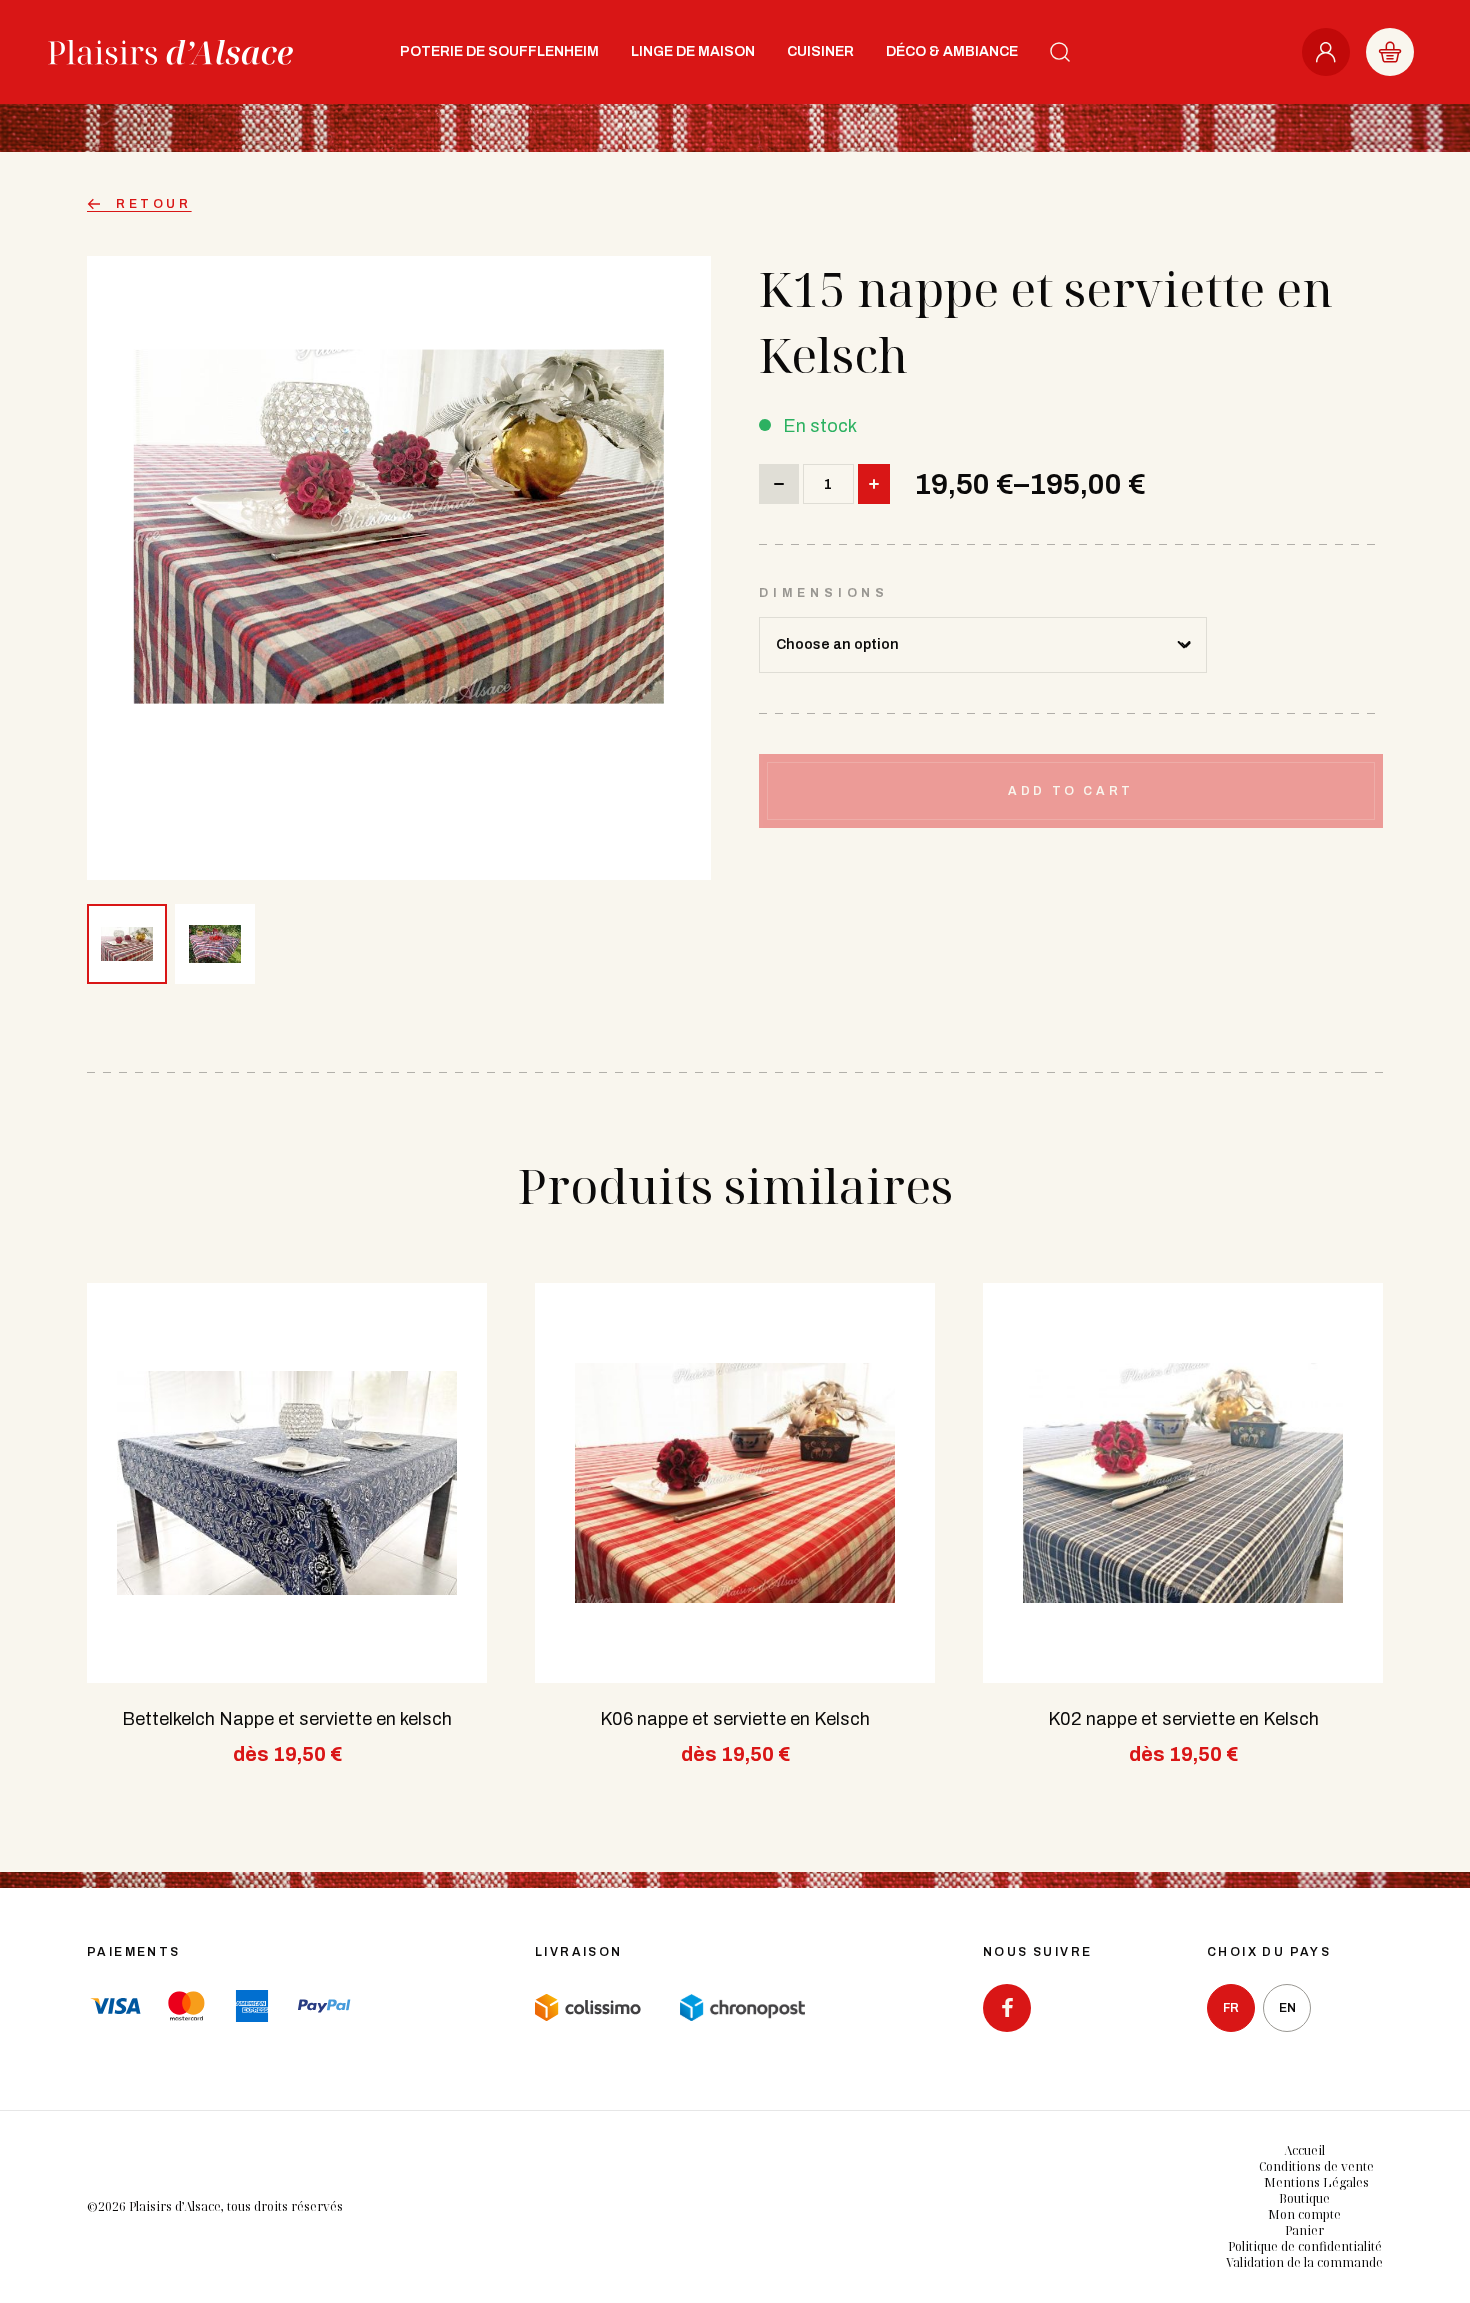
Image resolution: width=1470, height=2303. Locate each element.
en (1287, 2008)
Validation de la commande (1304, 2262)
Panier (1304, 2230)
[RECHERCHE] (1060, 52)
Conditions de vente (1316, 2166)
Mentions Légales (1316, 2182)
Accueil (1304, 2150)
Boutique (1304, 2198)
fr (1231, 2008)
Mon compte (1304, 2214)
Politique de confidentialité (1305, 2246)
